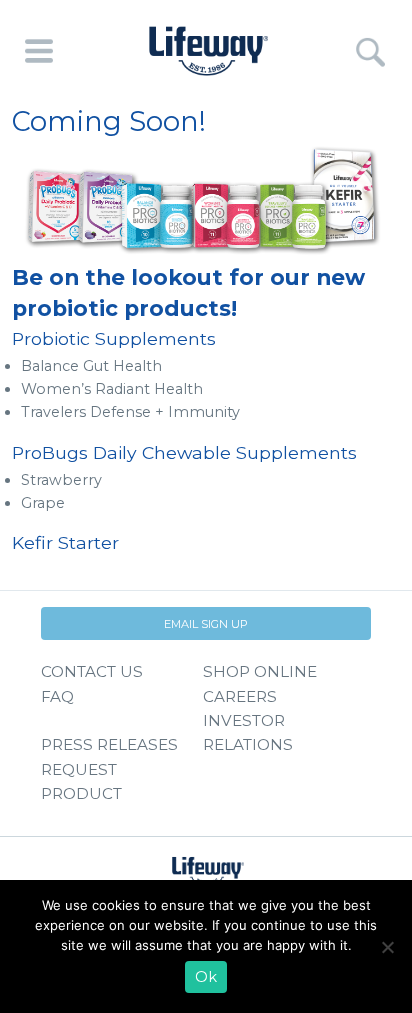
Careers (240, 696)
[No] (387, 947)
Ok (206, 977)
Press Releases (109, 744)
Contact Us (92, 671)
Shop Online (260, 671)
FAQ (57, 696)
